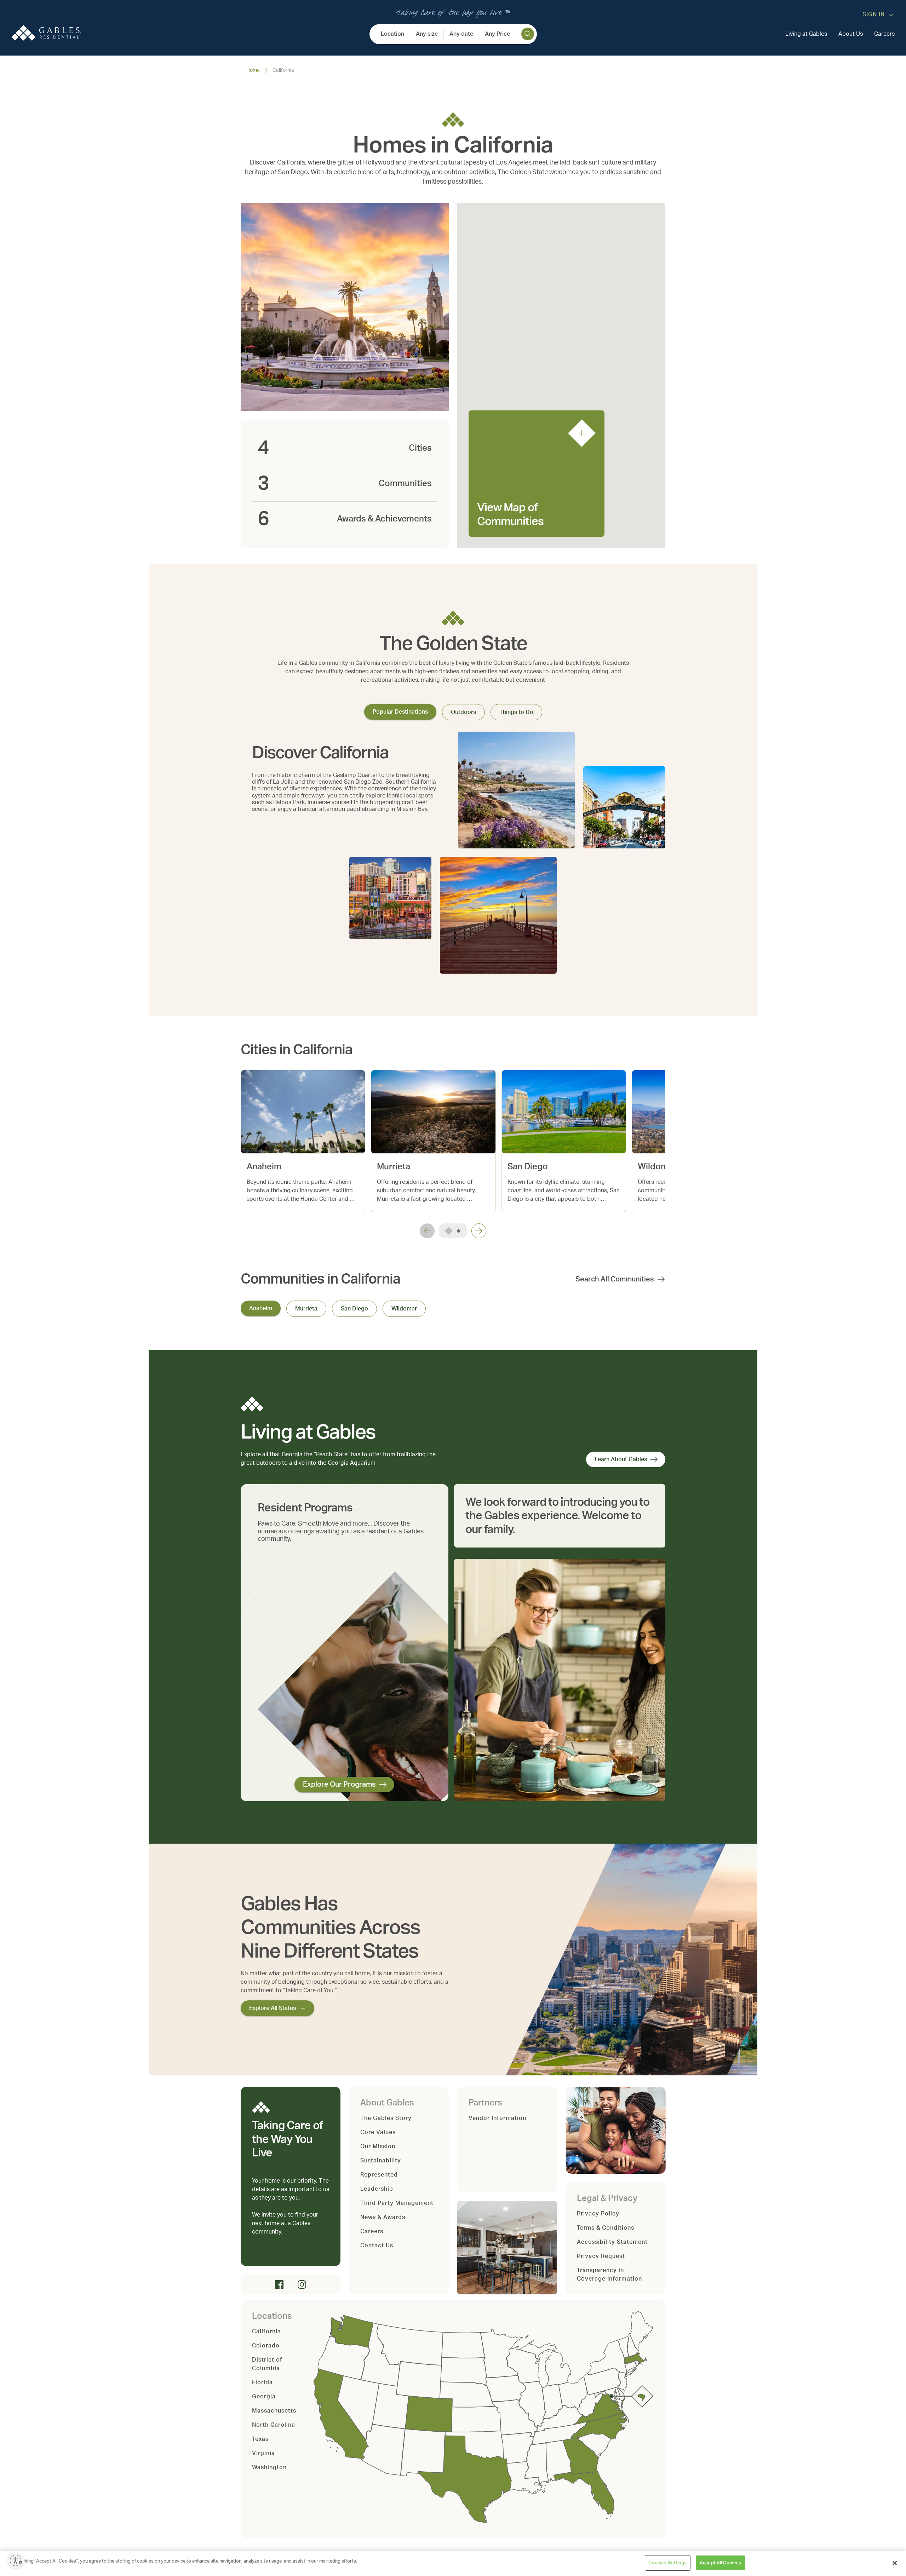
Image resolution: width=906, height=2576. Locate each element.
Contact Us (377, 2246)
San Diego (354, 1309)
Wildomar (404, 1309)
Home (253, 70)
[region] (453, 2563)
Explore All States (273, 2008)
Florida (262, 2382)
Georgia (264, 2397)
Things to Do (516, 712)
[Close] (895, 2563)
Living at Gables (806, 34)
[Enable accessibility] (16, 2560)
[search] (528, 34)
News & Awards (383, 2217)
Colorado (266, 2346)
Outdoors (463, 712)
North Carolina (274, 2425)
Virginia (263, 2453)
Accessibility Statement (612, 2242)
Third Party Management (397, 2203)
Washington (269, 2467)
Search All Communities (615, 1279)
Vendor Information (497, 2118)
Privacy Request (601, 2256)
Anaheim (261, 1308)
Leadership (377, 2189)
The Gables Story (386, 2118)
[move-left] (427, 1231)
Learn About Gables (621, 1459)
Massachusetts (274, 2411)
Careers (884, 34)
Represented (379, 2175)
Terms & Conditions (606, 2228)
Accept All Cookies (720, 2563)
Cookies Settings (667, 2563)
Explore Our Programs (339, 1785)
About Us (851, 34)
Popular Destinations (400, 712)
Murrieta (306, 1309)
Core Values (378, 2132)
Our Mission (378, 2146)
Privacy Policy (598, 2214)
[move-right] (479, 1231)
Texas (260, 2439)
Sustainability (381, 2161)
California (266, 2332)
